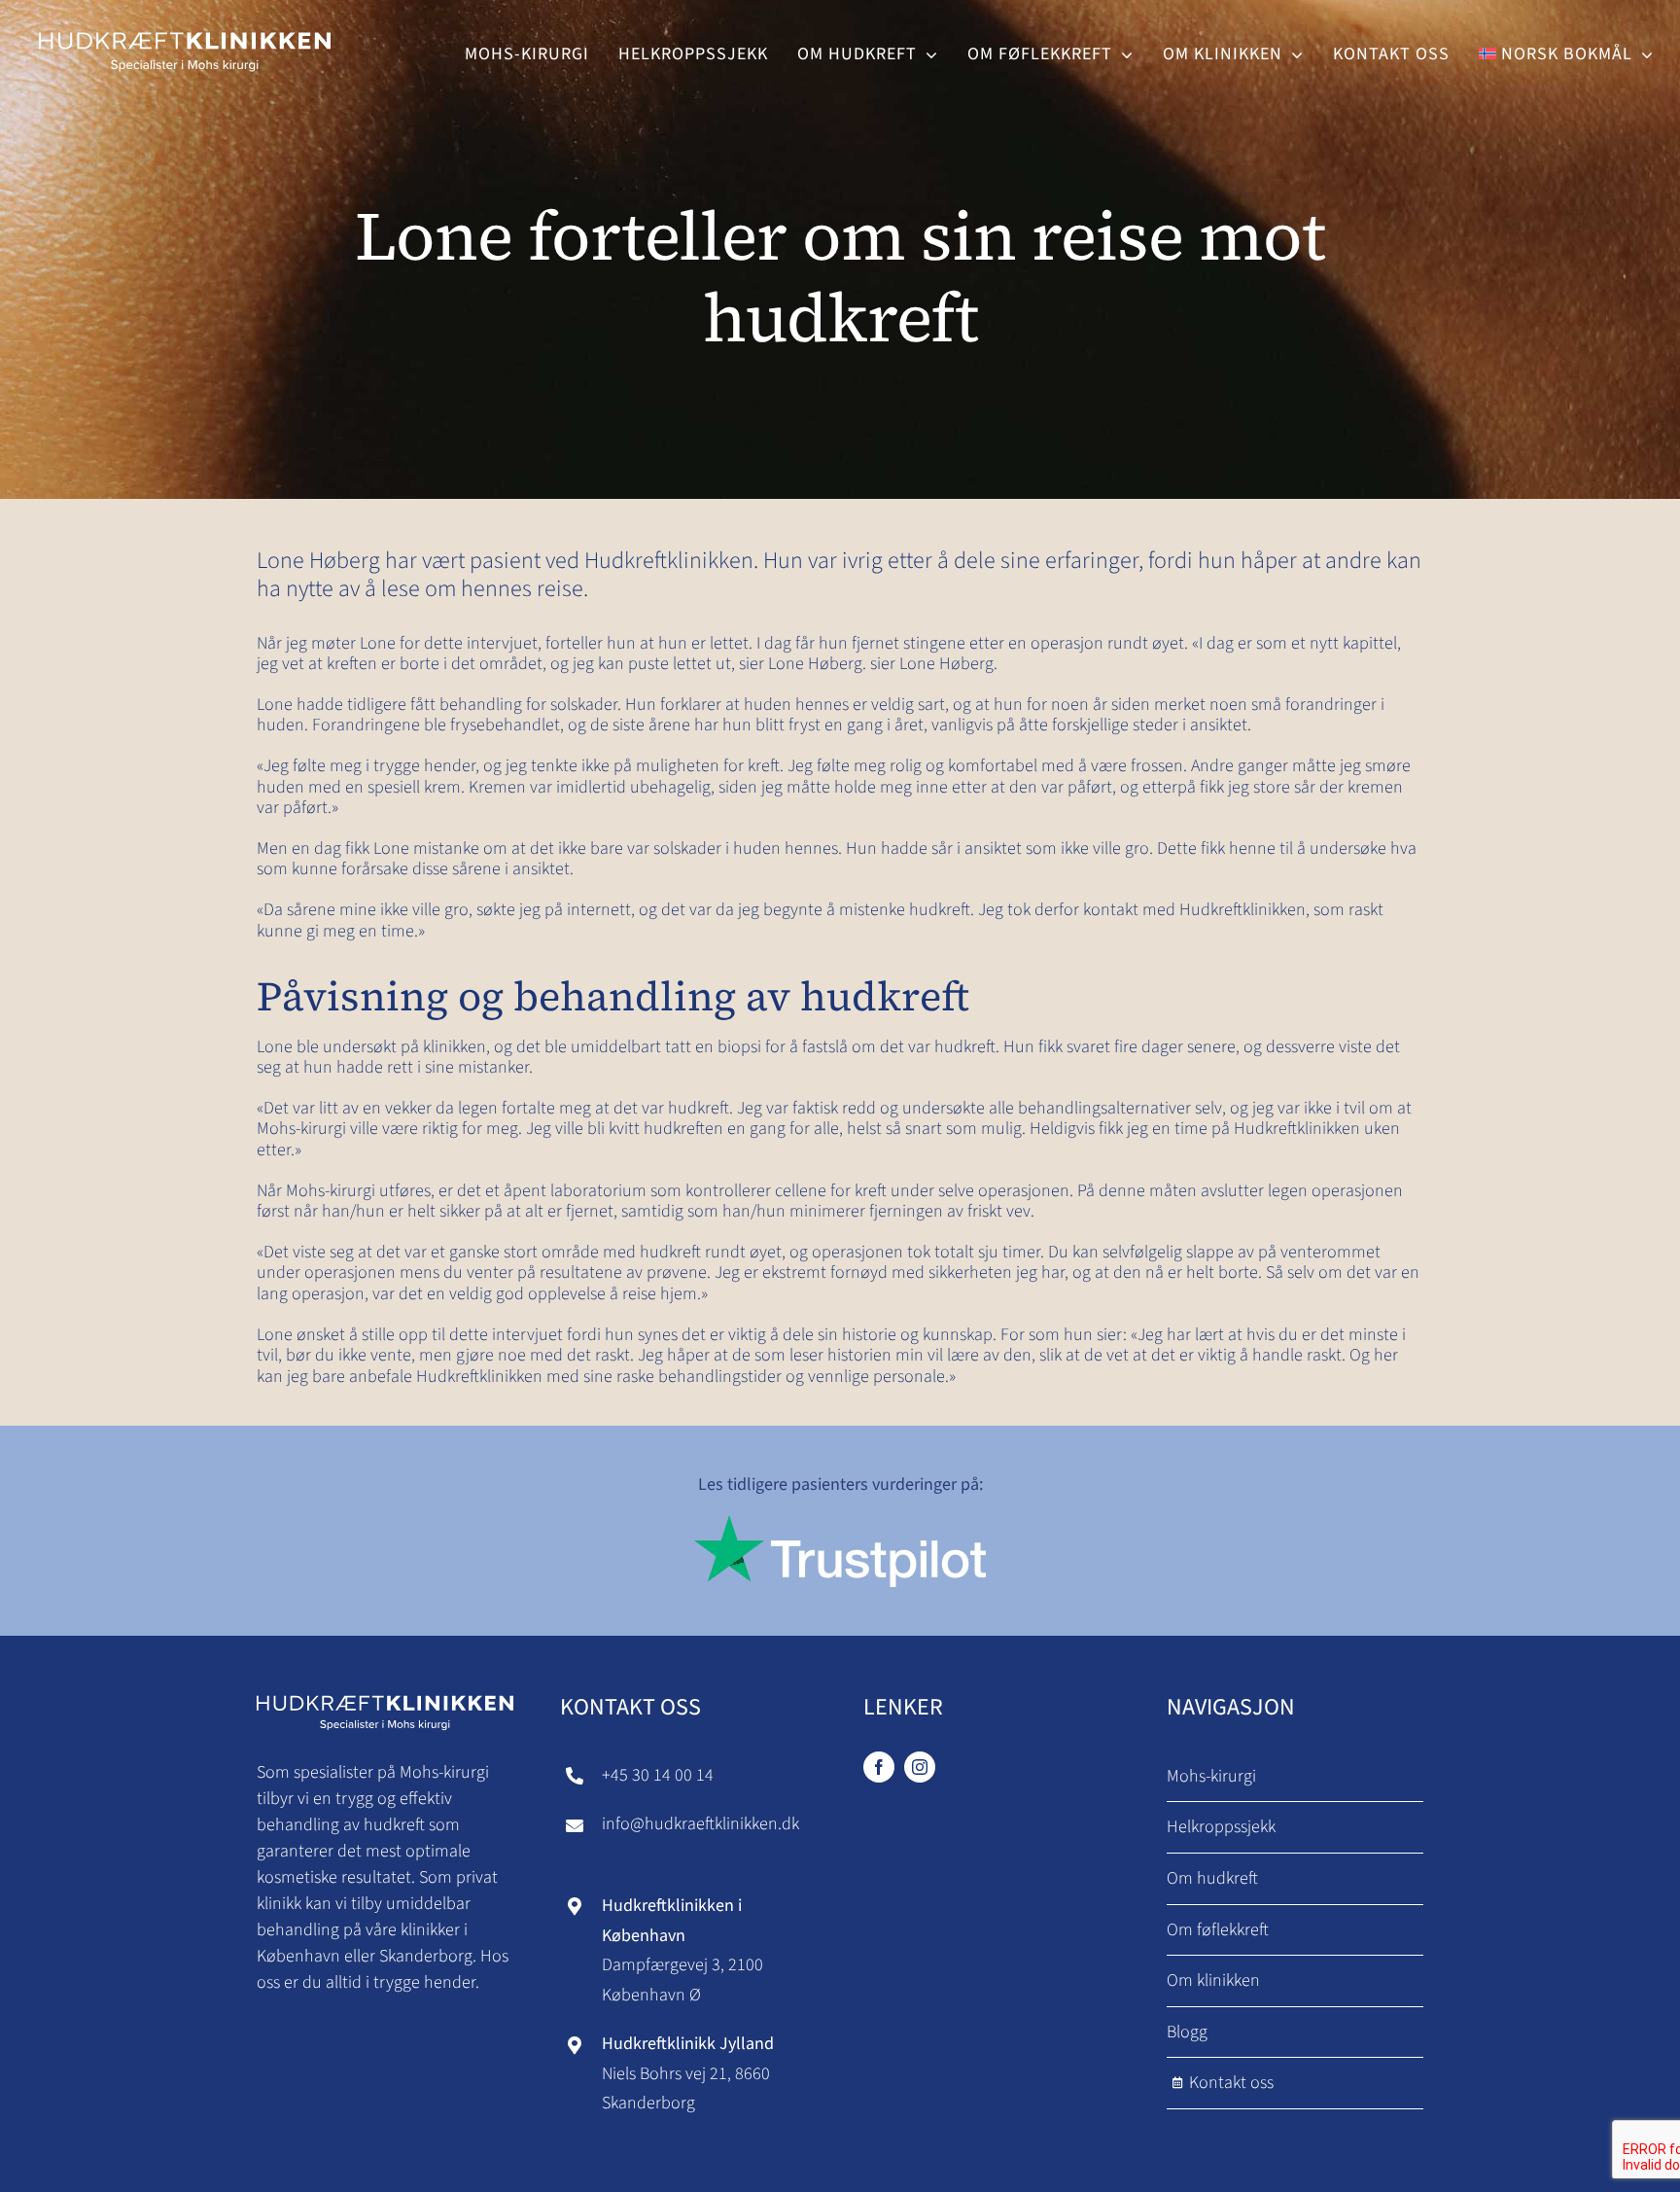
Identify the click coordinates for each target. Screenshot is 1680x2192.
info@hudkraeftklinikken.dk (700, 1824)
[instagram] (920, 1767)
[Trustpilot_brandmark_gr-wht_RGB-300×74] (840, 1523)
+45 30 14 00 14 (658, 1775)
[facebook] (879, 1767)
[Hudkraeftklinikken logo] (185, 28)
